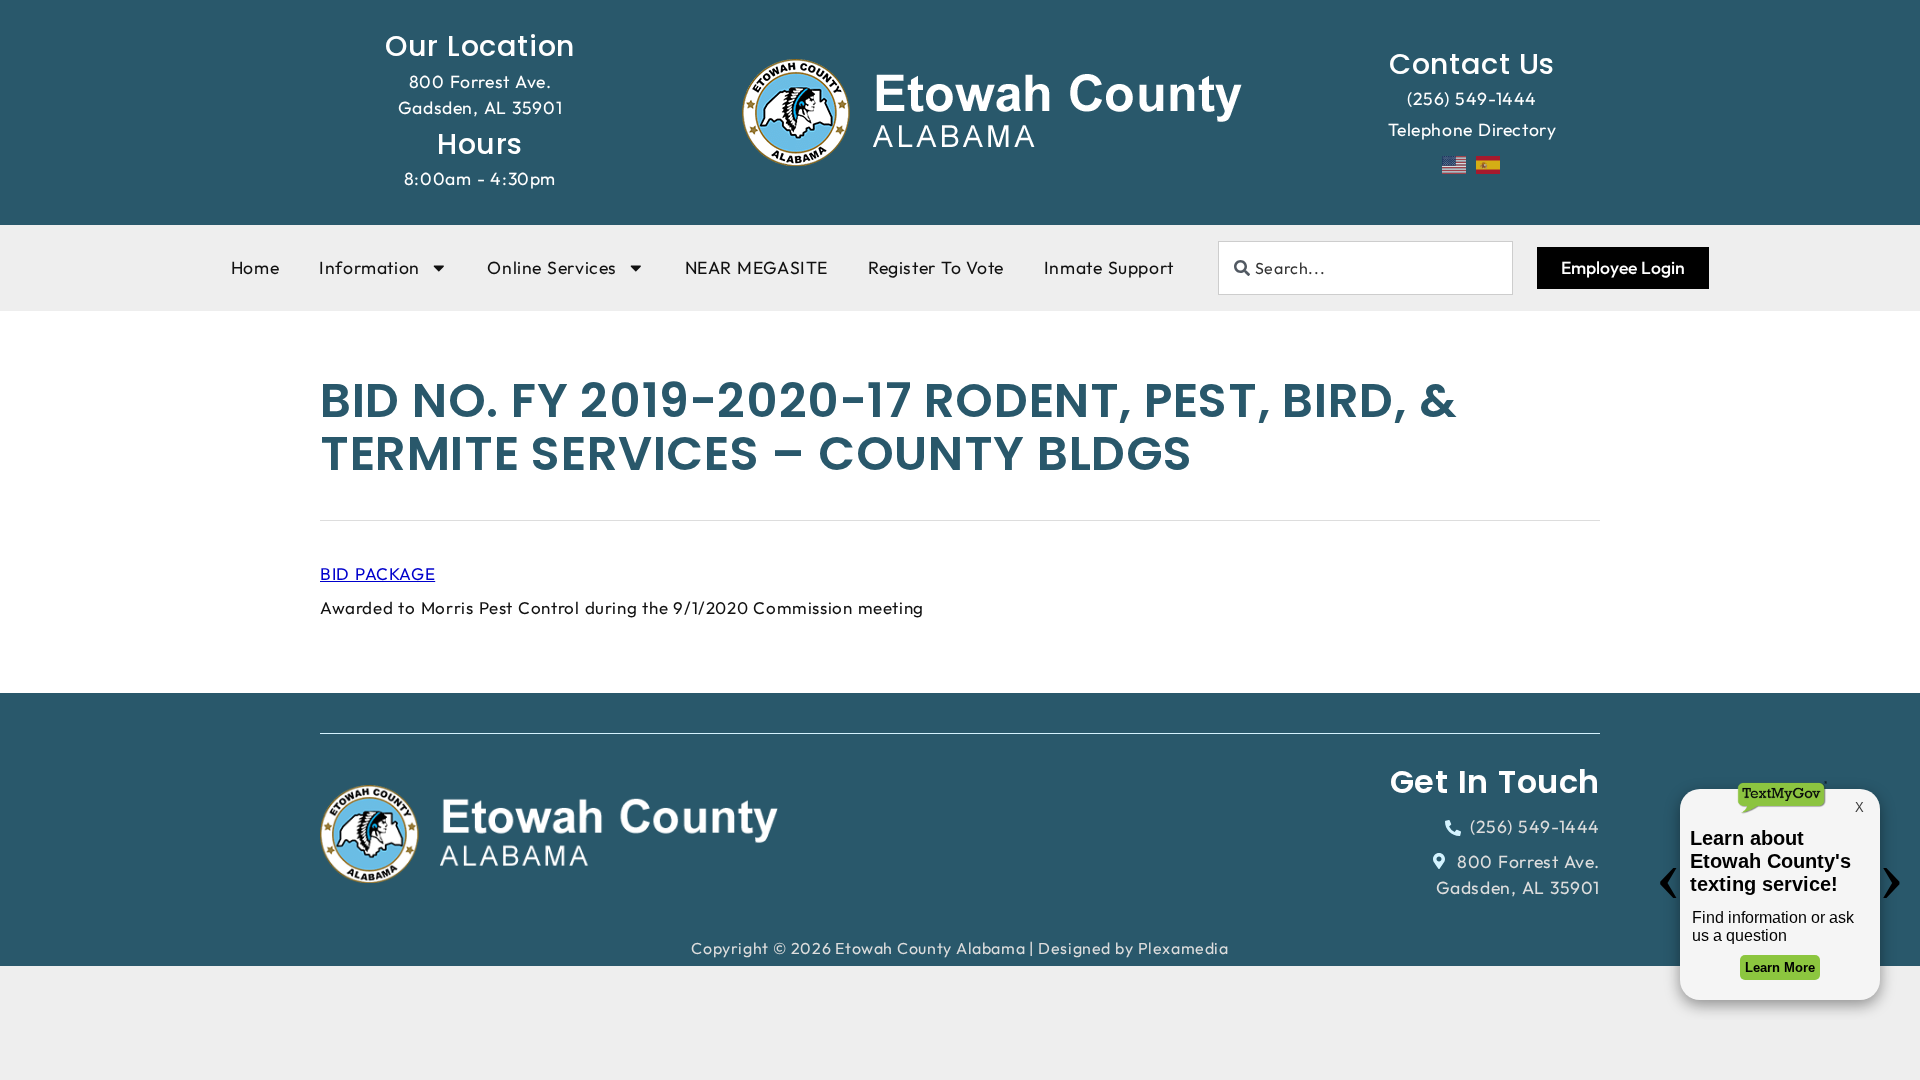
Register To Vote (936, 267)
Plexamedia (1183, 948)
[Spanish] (1489, 163)
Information (369, 267)
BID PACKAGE (377, 573)
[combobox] (1365, 268)
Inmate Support (1109, 267)
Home (255, 267)
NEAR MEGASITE (756, 267)
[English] (1455, 163)
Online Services (552, 267)
